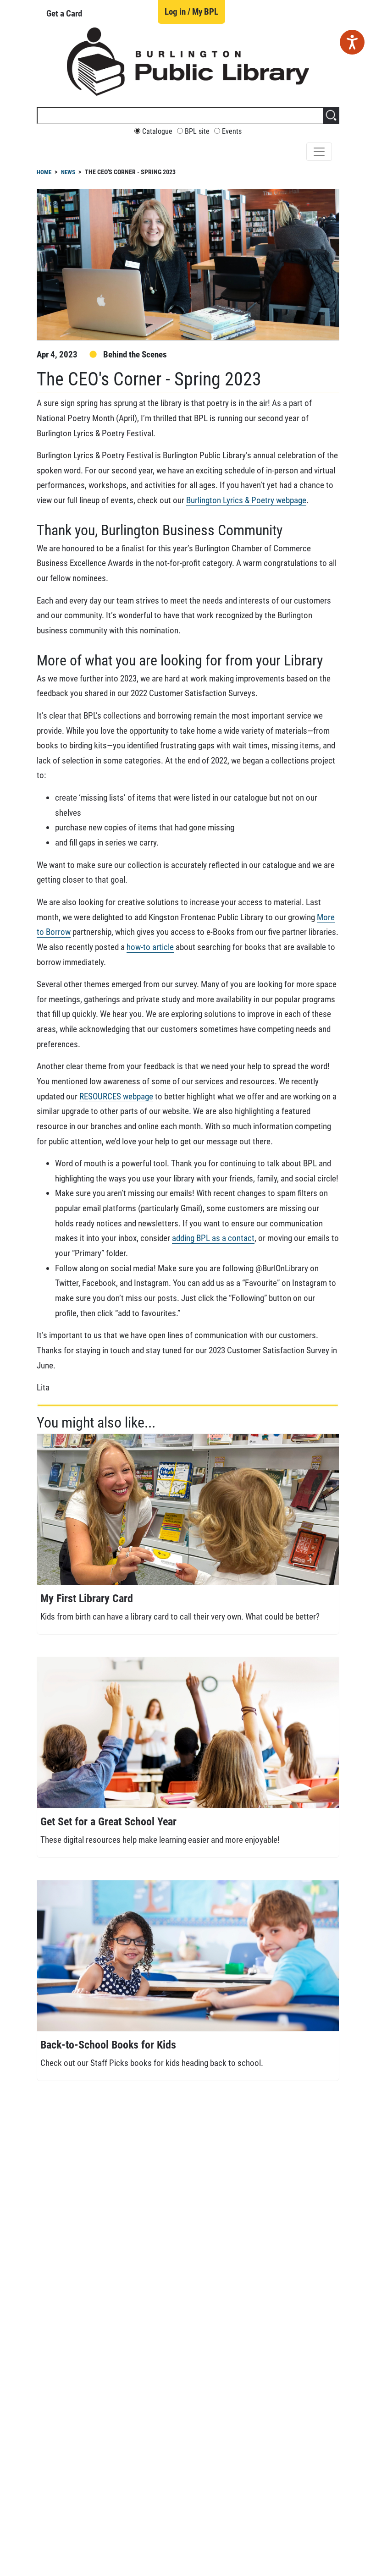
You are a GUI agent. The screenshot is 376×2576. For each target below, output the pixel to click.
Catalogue (157, 132)
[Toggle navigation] (319, 152)
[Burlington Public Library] (188, 61)
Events (232, 132)
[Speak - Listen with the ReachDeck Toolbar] (352, 42)
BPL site (197, 132)
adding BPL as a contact (213, 1238)
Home (44, 172)
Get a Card (64, 14)
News (68, 172)
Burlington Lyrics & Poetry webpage (246, 500)
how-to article (150, 947)
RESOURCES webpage (116, 1096)
